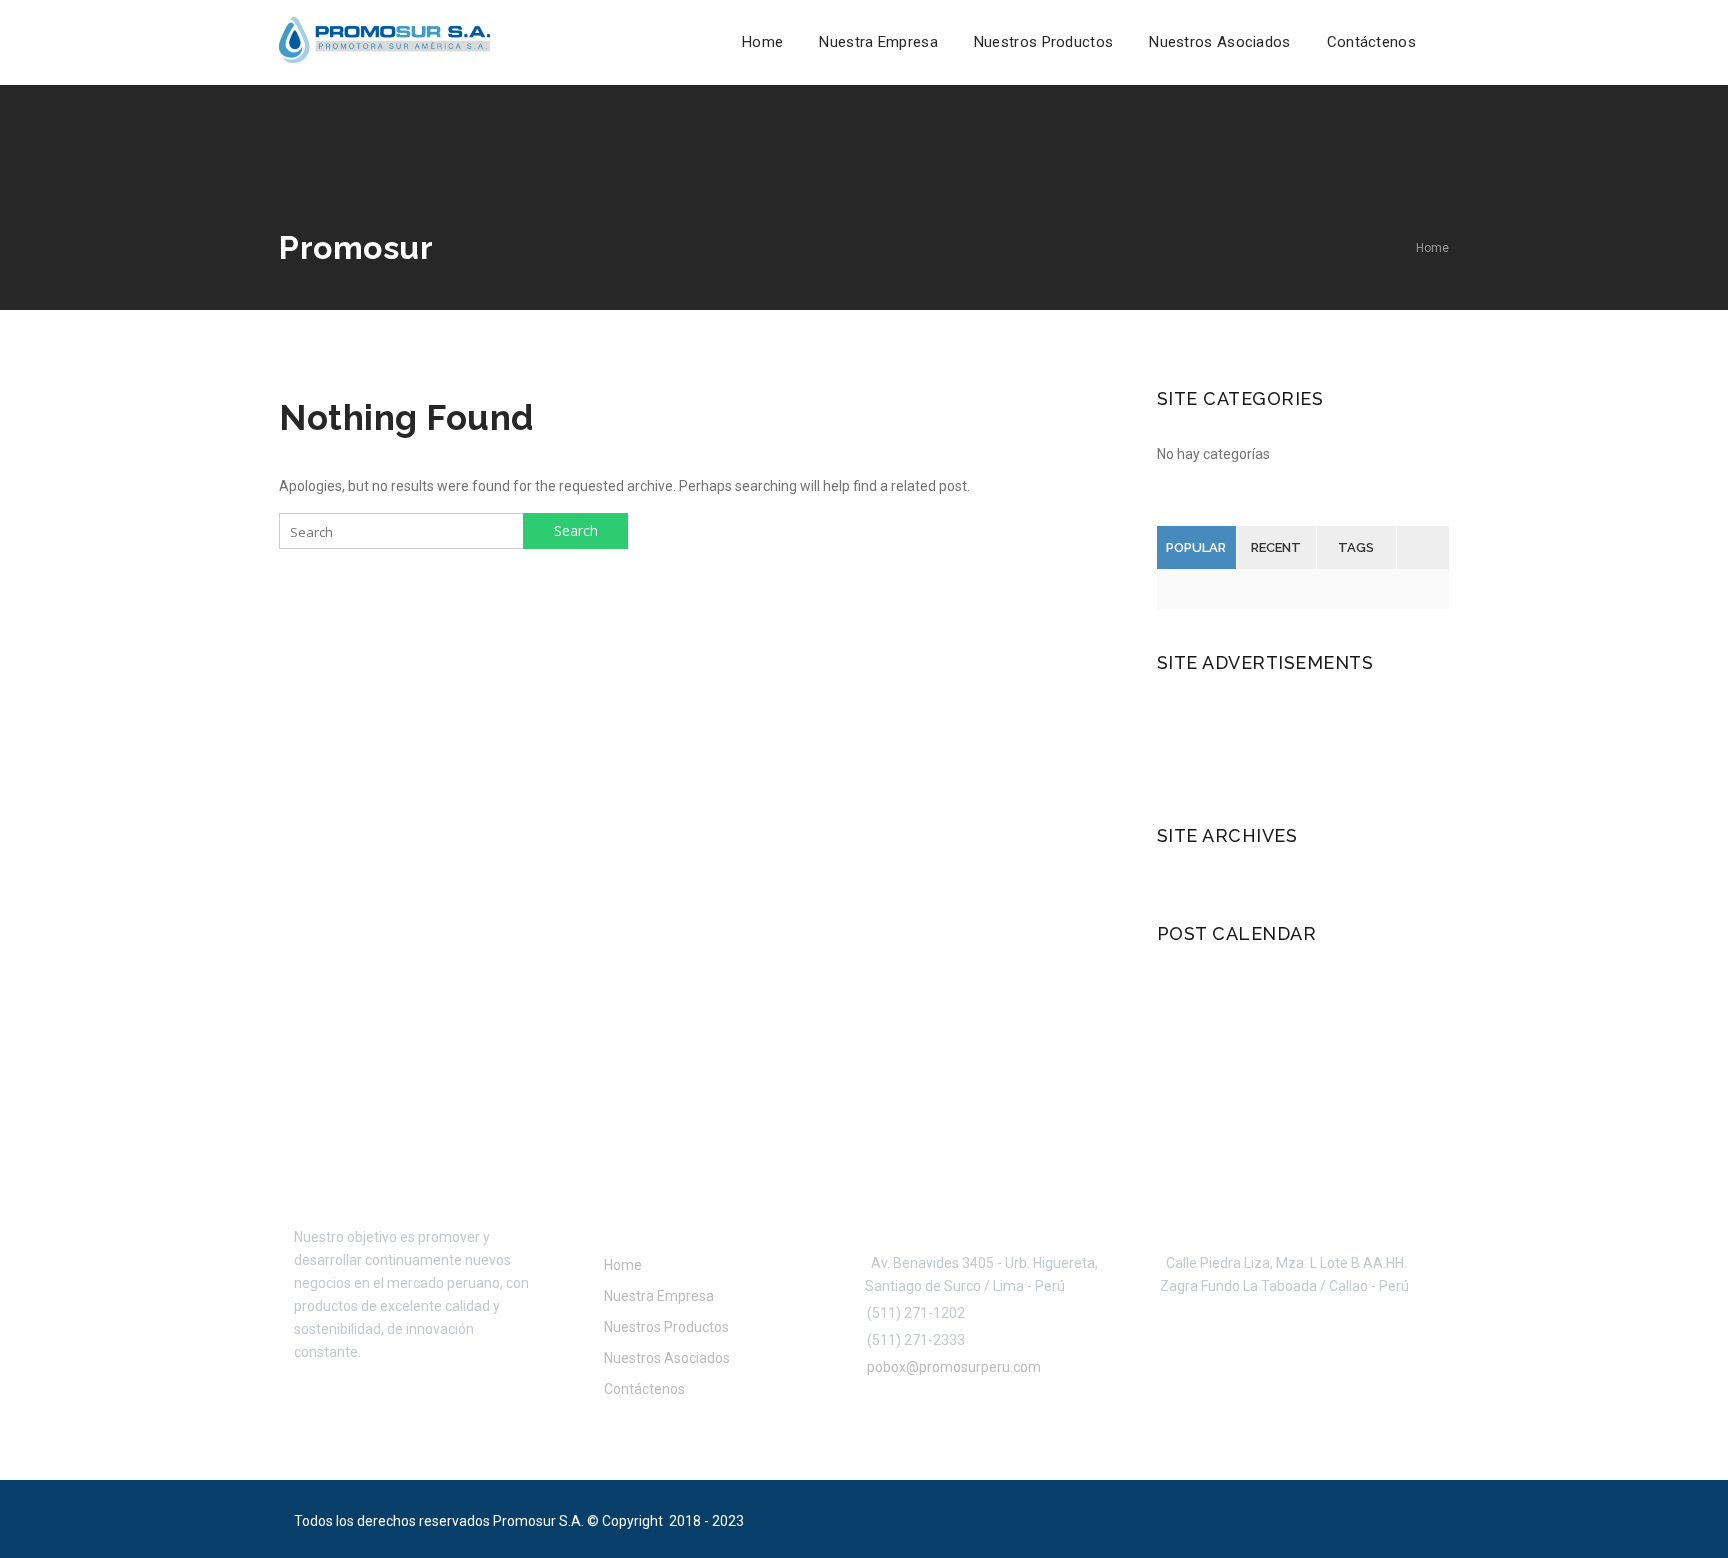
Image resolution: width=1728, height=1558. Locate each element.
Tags (1356, 547)
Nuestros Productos (1043, 42)
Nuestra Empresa (878, 42)
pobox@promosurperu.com (951, 1367)
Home (762, 42)
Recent (1276, 547)
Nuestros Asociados (1219, 42)
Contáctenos (1371, 42)
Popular (1196, 547)
